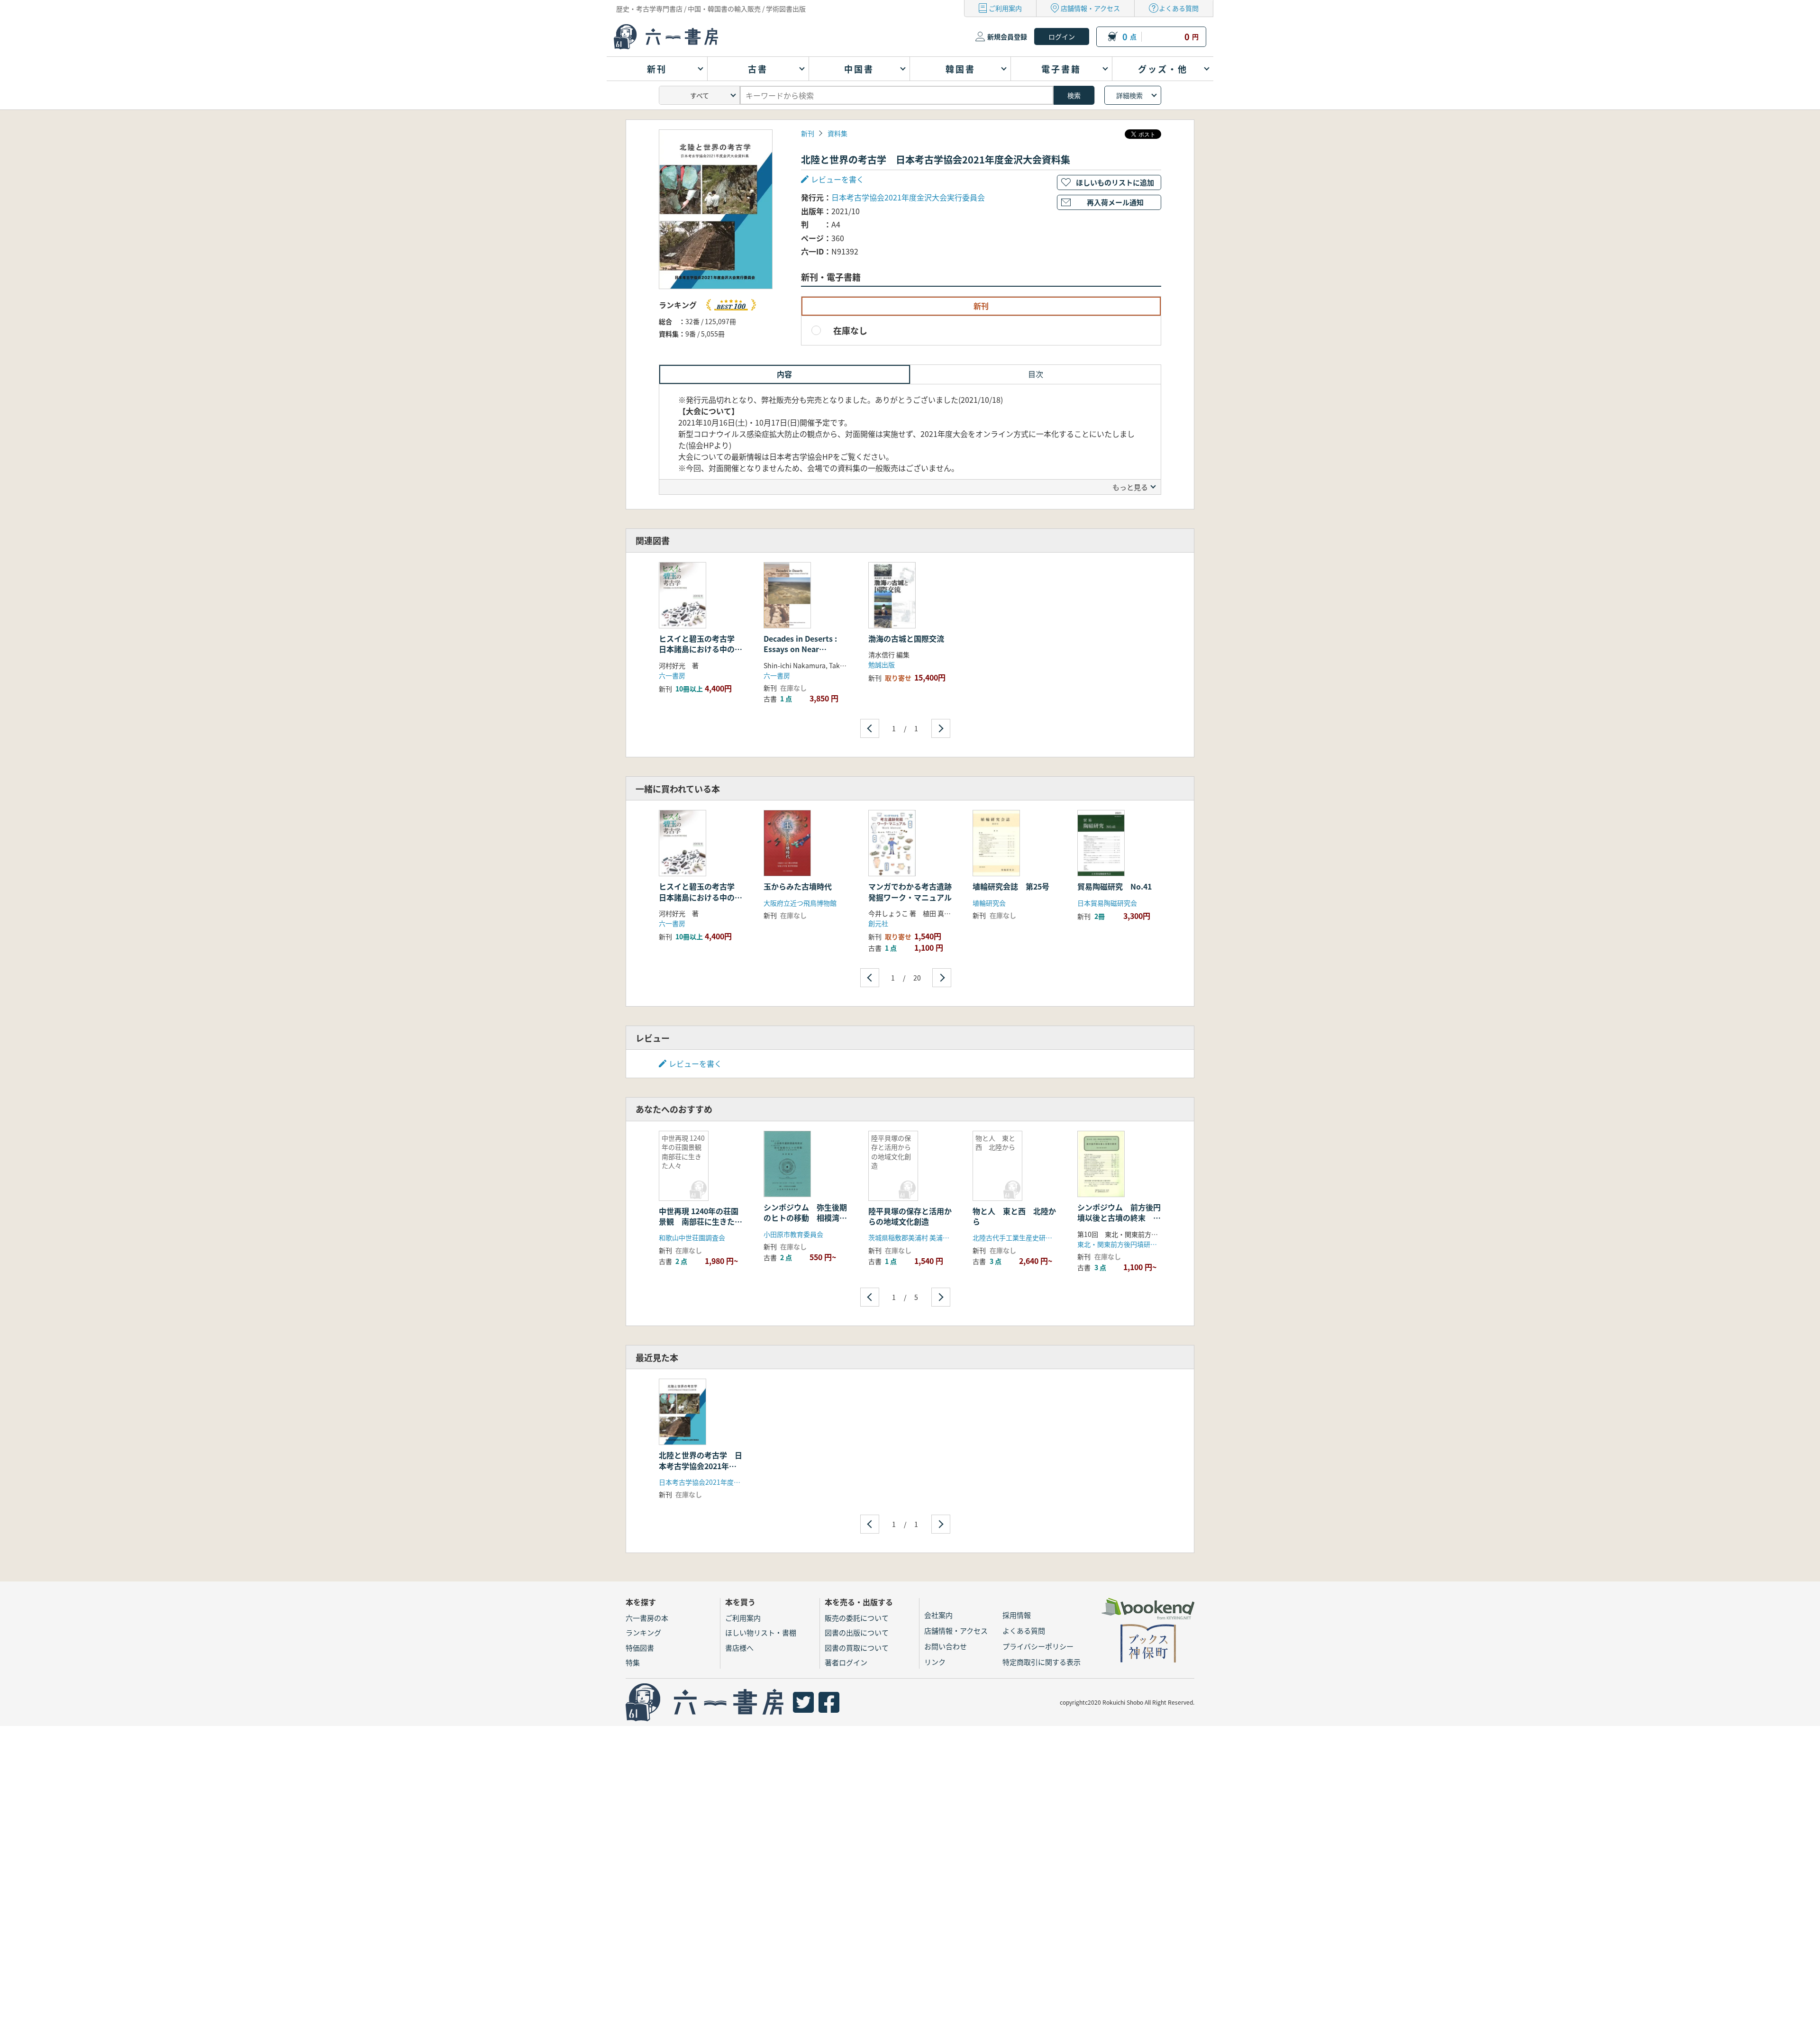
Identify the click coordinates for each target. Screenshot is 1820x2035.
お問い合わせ (946, 1646)
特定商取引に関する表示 (1042, 1662)
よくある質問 (1179, 8)
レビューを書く (695, 1063)
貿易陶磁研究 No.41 (1115, 886)
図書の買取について (857, 1648)
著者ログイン (846, 1662)
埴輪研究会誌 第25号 (1011, 886)
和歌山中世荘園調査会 (692, 1237)
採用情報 (1017, 1615)
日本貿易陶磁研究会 (1107, 903)
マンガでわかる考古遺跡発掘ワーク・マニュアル (910, 891)
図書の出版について (857, 1632)
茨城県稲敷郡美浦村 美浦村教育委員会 (925, 1237)
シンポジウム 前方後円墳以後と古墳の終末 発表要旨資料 (1119, 1218)
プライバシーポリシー (1038, 1646)
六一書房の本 (647, 1618)
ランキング (643, 1632)
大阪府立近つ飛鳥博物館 (800, 903)
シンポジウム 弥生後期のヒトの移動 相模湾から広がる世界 (805, 1218)
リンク (935, 1662)
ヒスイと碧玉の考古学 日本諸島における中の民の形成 (701, 649)
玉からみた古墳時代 (798, 886)
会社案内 (938, 1615)
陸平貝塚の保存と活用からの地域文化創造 (910, 1216)
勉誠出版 (882, 664)
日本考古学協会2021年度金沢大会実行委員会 (908, 197)
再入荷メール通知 (1115, 202)
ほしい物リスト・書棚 (761, 1632)
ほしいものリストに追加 (1115, 182)
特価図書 (640, 1648)
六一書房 (672, 675)
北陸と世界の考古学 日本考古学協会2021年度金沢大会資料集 (701, 1466)
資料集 (837, 133)
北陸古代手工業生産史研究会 (1019, 1237)
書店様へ (739, 1648)
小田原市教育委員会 (793, 1234)
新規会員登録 (1007, 36)
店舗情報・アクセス (1090, 8)
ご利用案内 (1005, 8)
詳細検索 (1129, 95)
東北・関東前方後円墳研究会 (1120, 1244)
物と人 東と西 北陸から (1014, 1216)
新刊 (808, 133)
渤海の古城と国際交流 (906, 638)
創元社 (878, 923)
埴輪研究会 (989, 903)
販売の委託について (857, 1618)
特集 (633, 1662)
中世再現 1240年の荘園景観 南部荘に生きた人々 (699, 1222)
